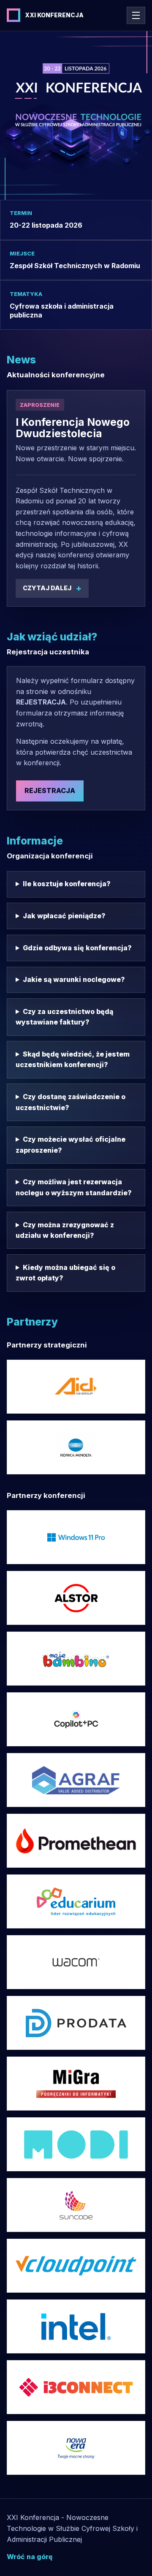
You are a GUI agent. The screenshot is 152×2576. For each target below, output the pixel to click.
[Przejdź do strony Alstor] (76, 1598)
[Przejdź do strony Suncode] (76, 2205)
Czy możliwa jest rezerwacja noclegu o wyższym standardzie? (74, 1187)
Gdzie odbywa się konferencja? (77, 948)
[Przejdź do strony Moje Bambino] (76, 1659)
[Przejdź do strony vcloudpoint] (76, 2266)
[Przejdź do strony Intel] (76, 1537)
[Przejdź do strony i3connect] (76, 2387)
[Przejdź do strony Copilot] (76, 1719)
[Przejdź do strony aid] (76, 1387)
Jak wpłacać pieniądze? (64, 916)
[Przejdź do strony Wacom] (76, 1962)
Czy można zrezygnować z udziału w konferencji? (65, 1230)
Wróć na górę (30, 2557)
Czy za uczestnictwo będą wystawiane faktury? (64, 1017)
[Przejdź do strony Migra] (76, 2084)
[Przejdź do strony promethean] (76, 1841)
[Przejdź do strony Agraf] (76, 1780)
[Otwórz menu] (136, 15)
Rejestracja (50, 791)
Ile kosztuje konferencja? (67, 884)
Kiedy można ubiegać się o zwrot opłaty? (65, 1273)
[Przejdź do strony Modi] (76, 2144)
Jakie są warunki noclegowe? (74, 979)
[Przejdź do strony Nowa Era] (76, 2448)
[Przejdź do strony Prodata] (76, 2023)
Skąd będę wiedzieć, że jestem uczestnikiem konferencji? (73, 1059)
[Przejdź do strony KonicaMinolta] (76, 1447)
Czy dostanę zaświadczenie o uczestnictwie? (71, 1102)
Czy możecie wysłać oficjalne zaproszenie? (71, 1145)
